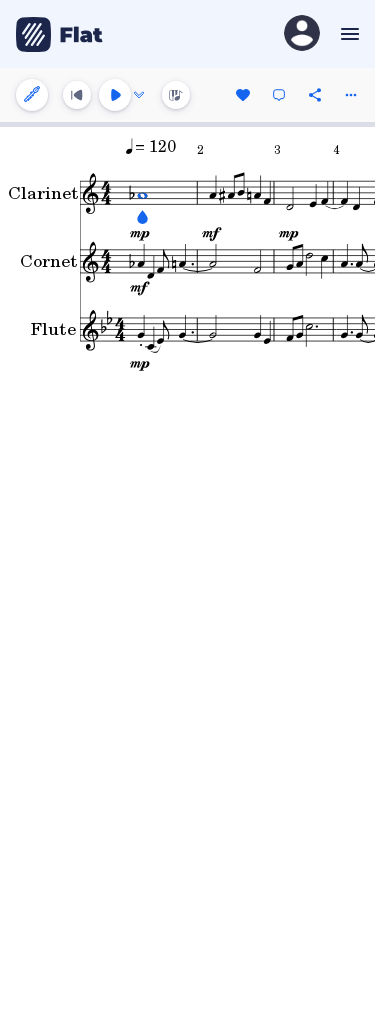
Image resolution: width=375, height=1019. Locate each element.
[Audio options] (139, 95)
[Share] (315, 95)
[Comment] (279, 95)
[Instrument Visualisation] (176, 95)
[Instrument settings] (32, 95)
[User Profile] (302, 34)
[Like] (243, 95)
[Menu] (347, 34)
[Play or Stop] (115, 95)
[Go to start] (77, 95)
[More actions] (351, 95)
